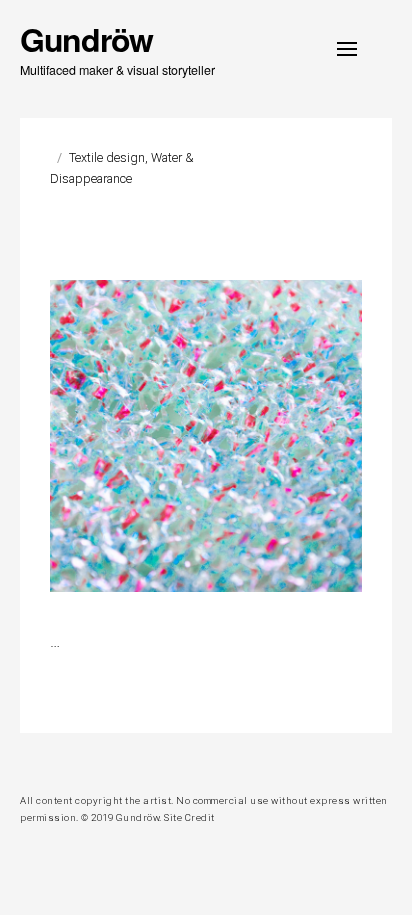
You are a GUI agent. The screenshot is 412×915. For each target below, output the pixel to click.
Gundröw (86, 39)
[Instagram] (27, 762)
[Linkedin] (53, 762)
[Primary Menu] (347, 49)
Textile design (107, 157)
